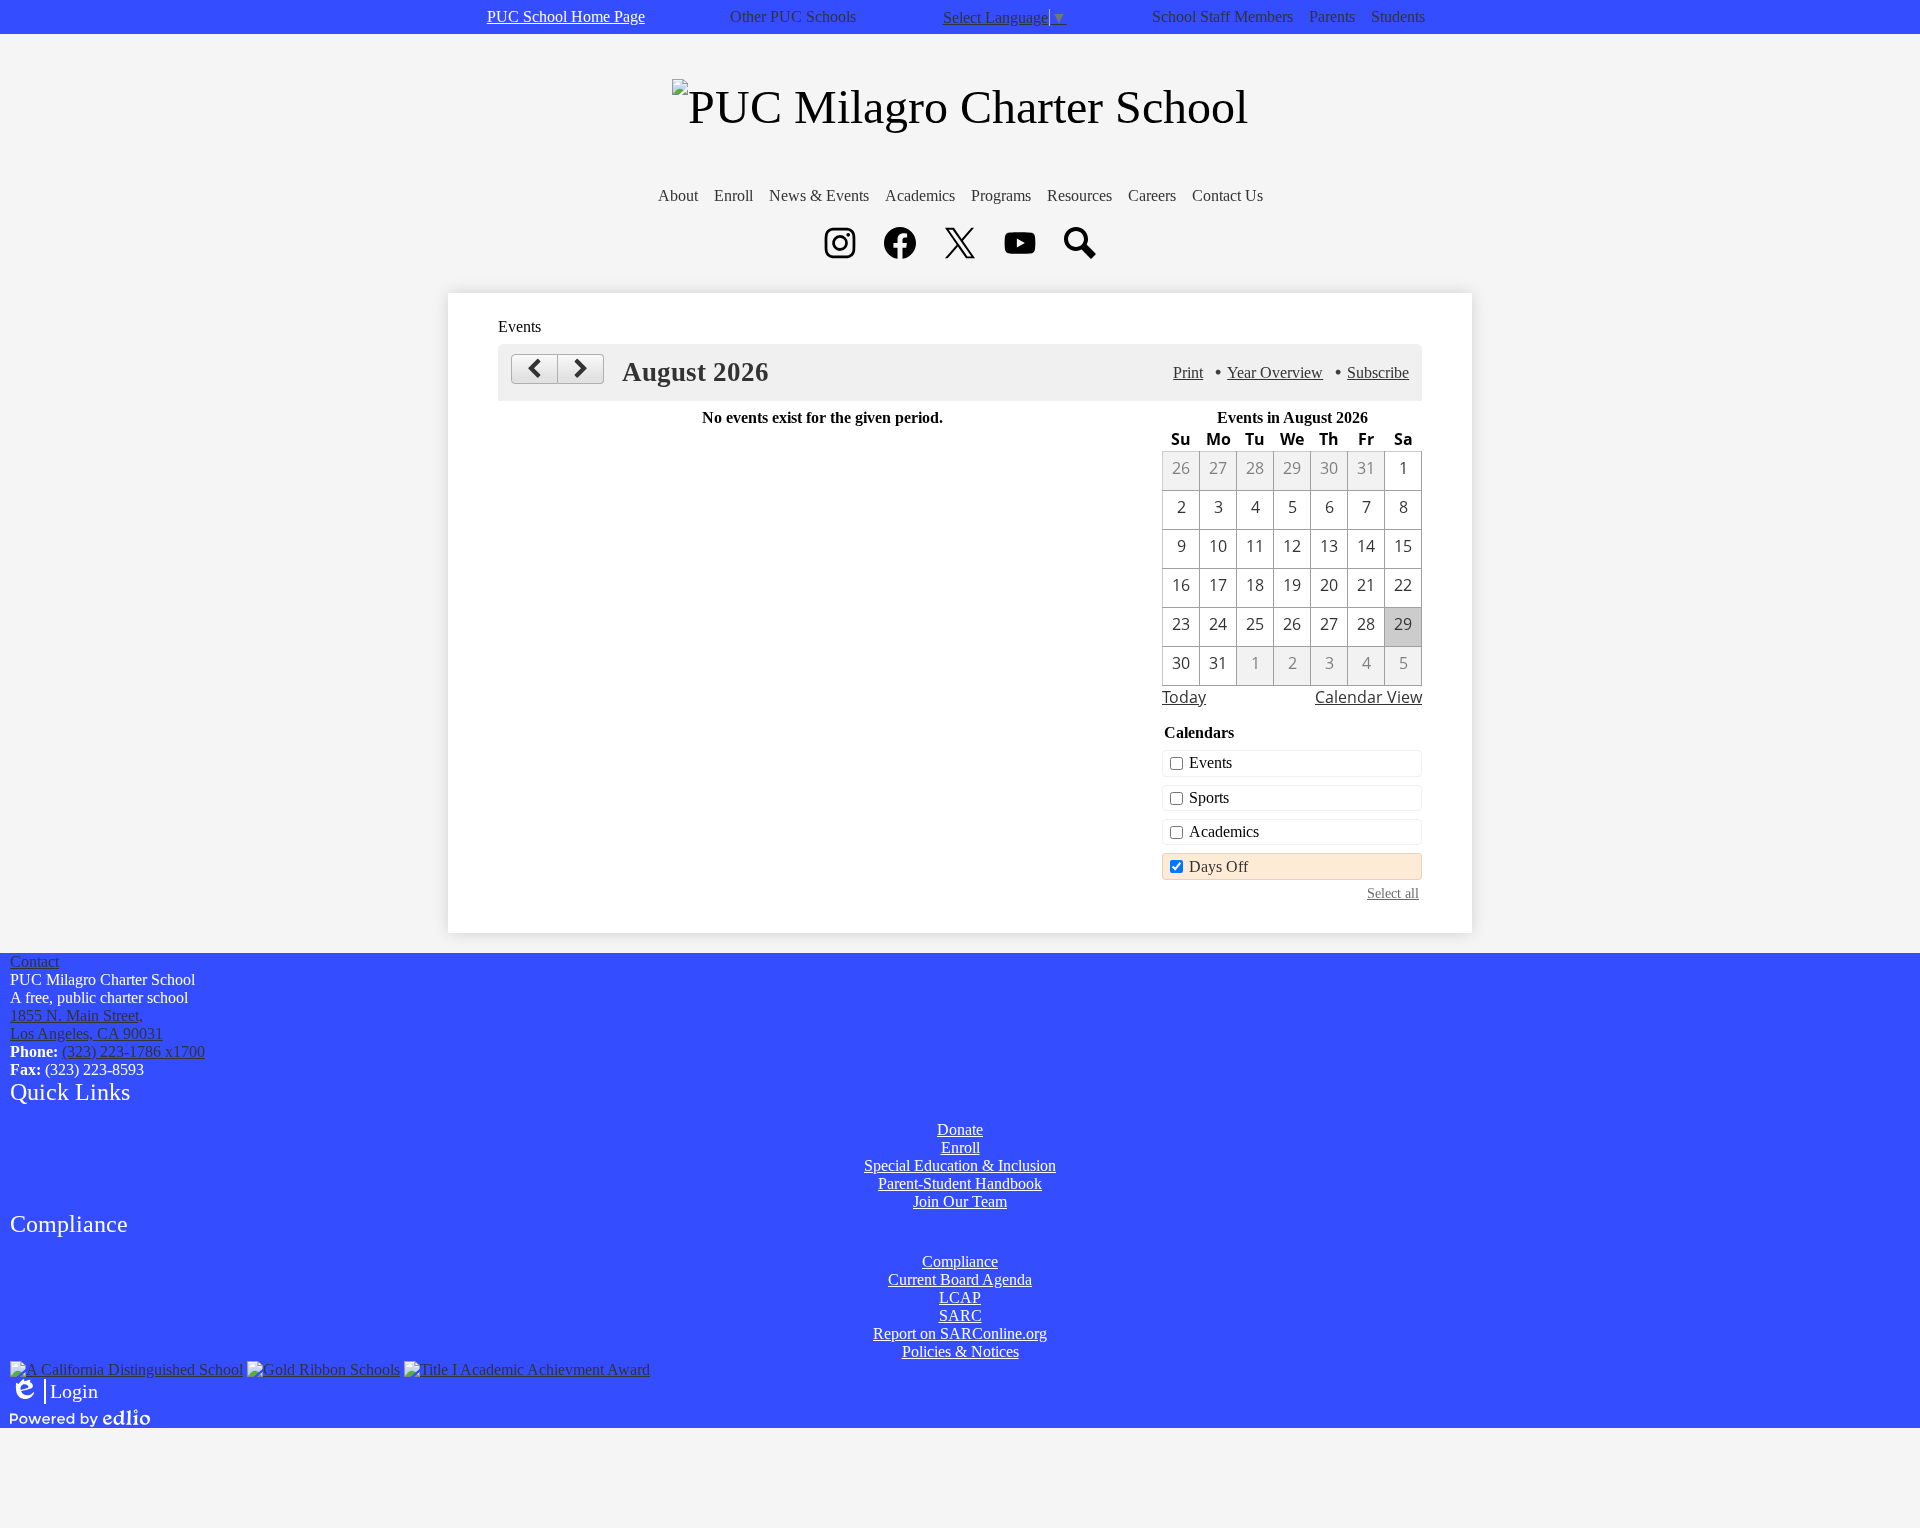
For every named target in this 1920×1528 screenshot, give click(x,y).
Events (1210, 762)
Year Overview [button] (1275, 372)
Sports (1209, 797)
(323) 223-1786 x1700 (133, 1051)
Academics (1224, 831)
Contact (34, 961)
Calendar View (1368, 697)
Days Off (1218, 866)
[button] (678, 196)
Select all (1393, 893)
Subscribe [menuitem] (1378, 372)
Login (54, 1392)
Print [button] (1188, 372)
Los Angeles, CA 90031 (86, 1024)
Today (1184, 697)
